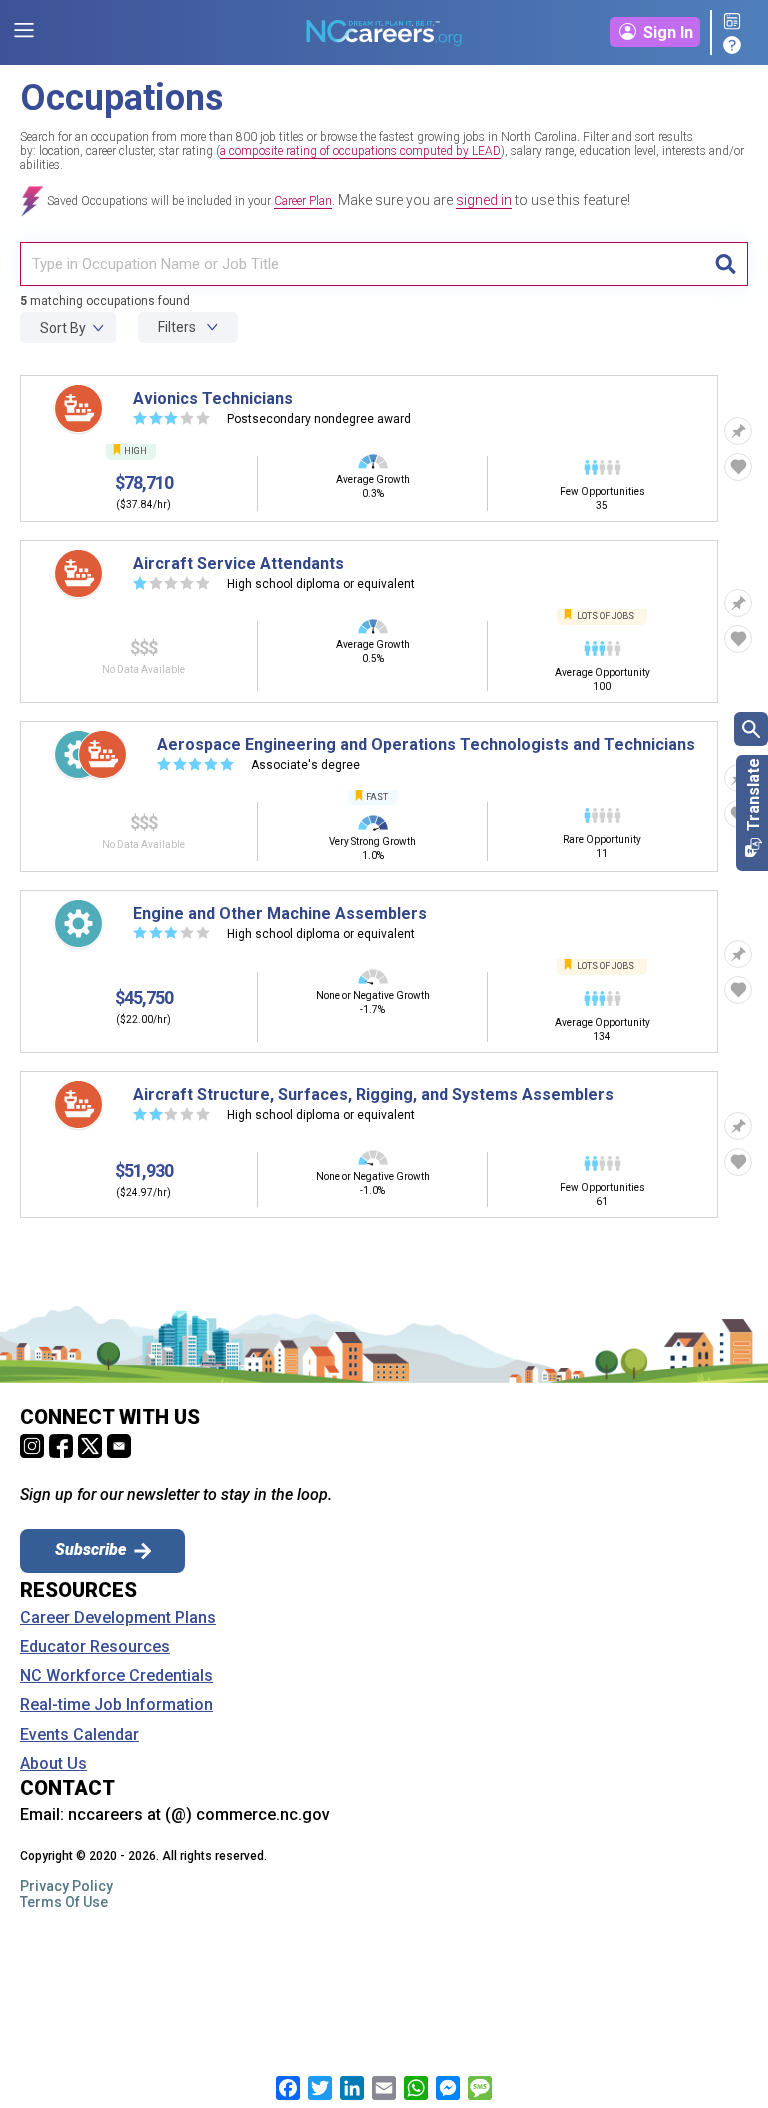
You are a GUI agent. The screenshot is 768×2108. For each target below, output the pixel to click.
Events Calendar (79, 1735)
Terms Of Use (64, 1902)
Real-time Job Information (116, 1705)
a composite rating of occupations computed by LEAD (360, 151)
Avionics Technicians (213, 398)
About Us (53, 1764)
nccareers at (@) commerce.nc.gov (199, 1814)
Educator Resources (95, 1647)
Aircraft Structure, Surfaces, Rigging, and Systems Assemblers (373, 1094)
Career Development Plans (118, 1618)
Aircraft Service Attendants (238, 563)
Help (735, 45)
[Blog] (735, 22)
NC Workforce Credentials (116, 1676)
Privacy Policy (66, 1886)
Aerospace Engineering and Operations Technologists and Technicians (426, 744)
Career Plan (303, 201)
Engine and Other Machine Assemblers (280, 913)
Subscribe (90, 1549)
